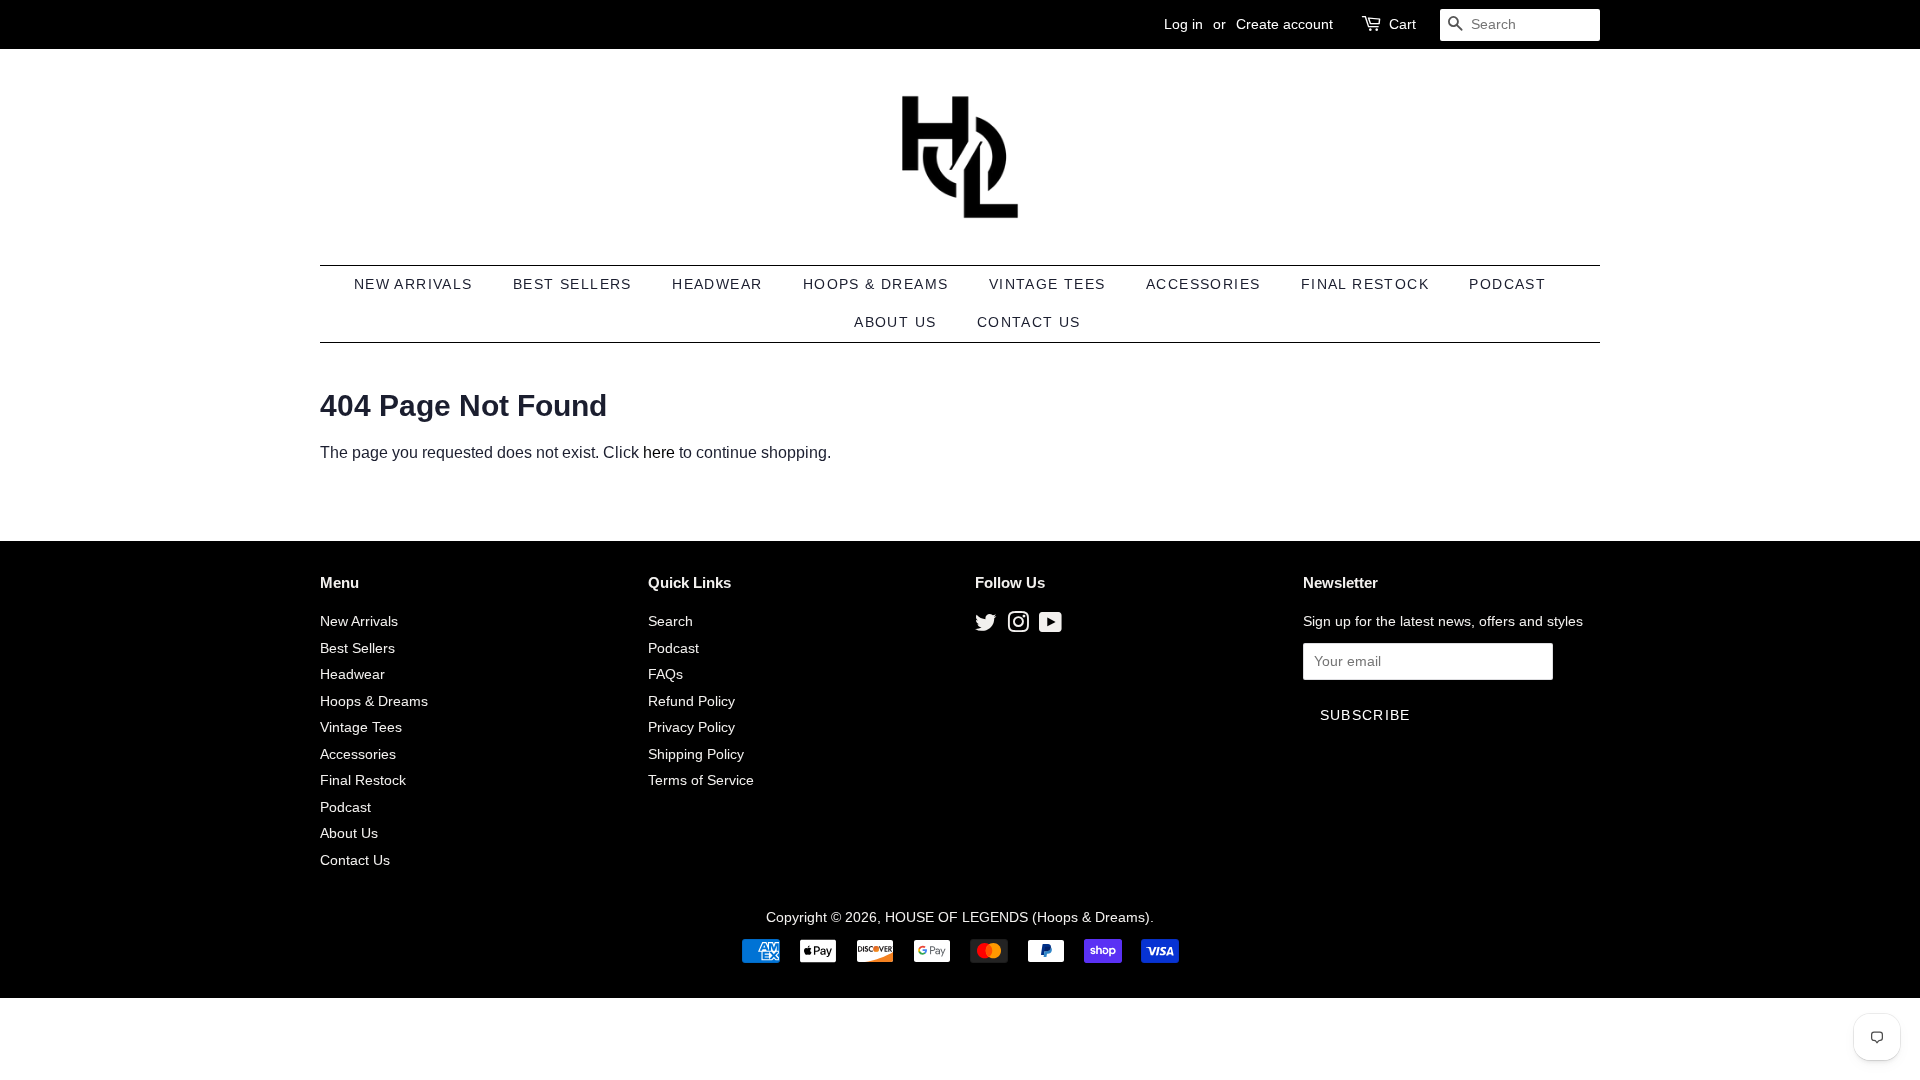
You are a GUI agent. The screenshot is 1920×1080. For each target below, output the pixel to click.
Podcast (1507, 284)
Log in (1183, 24)
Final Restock (1365, 284)
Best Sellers (572, 284)
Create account (1284, 24)
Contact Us (1029, 322)
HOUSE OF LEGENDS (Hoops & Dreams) (1017, 917)
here (659, 452)
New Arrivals (413, 284)
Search (670, 621)
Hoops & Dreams (876, 284)
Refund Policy (691, 701)
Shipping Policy (696, 754)
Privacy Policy (691, 727)
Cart (1402, 24)
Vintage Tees (1047, 284)
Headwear (717, 284)
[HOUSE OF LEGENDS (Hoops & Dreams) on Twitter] (986, 626)
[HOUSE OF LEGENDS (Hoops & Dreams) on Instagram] (1018, 626)
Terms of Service (701, 780)
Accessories (1203, 284)
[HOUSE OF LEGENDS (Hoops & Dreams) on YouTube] (1050, 626)
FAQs (665, 674)
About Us (895, 322)
